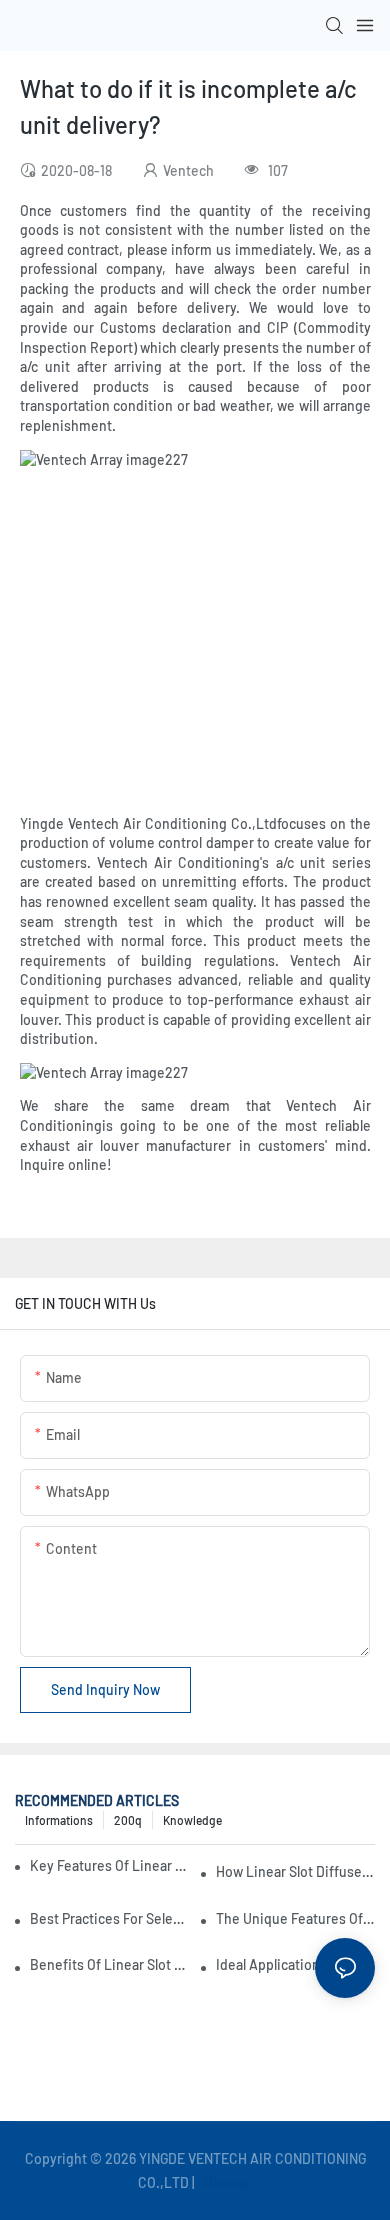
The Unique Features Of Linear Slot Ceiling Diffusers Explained (295, 1918)
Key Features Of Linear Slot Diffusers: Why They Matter (112, 1865)
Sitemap (225, 2182)
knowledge (192, 1820)
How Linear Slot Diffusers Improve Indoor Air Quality (295, 1871)
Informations (59, 1820)
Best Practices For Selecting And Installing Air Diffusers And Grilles (109, 1918)
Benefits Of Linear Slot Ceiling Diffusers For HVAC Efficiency (109, 1964)
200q (128, 1820)
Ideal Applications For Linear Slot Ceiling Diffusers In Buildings (295, 1964)
